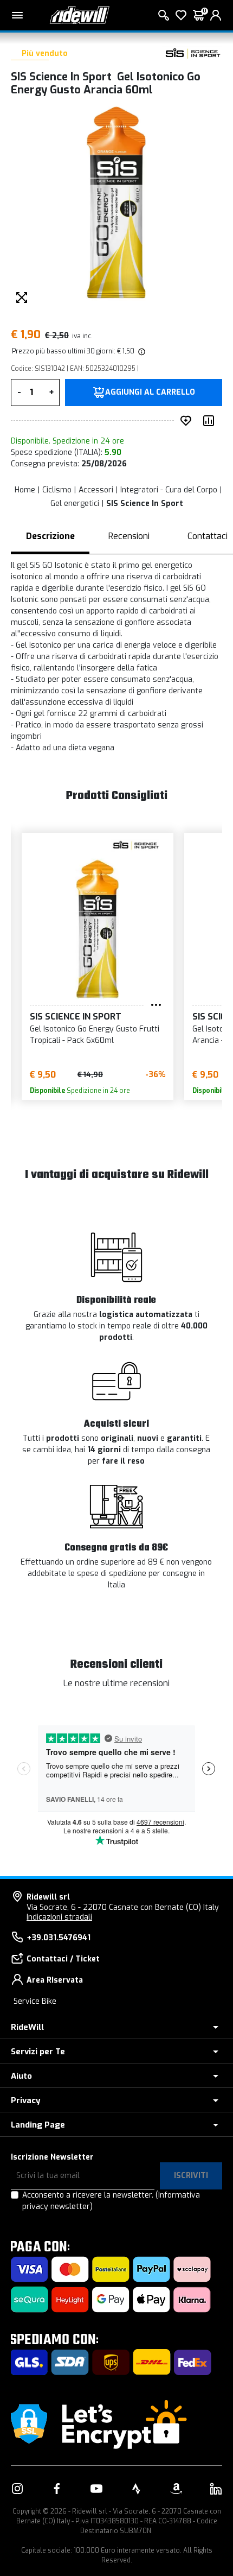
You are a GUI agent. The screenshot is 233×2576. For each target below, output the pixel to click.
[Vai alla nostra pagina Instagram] (17, 2489)
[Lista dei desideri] (181, 15)
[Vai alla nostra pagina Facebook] (57, 2489)
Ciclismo (57, 490)
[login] (216, 15)
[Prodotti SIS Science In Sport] (192, 54)
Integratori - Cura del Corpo (169, 490)
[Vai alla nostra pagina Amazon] (176, 2489)
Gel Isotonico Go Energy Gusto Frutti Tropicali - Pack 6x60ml (95, 1035)
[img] (141, 351)
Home (25, 490)
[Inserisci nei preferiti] (188, 421)
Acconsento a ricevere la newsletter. (111, 2201)
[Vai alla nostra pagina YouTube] (96, 2489)
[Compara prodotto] (211, 421)
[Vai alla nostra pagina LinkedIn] (216, 2489)
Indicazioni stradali (59, 1917)
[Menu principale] (17, 15)
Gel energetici (75, 504)
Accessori (96, 490)
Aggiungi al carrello (150, 393)
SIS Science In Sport (145, 504)
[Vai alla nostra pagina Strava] (137, 2489)
